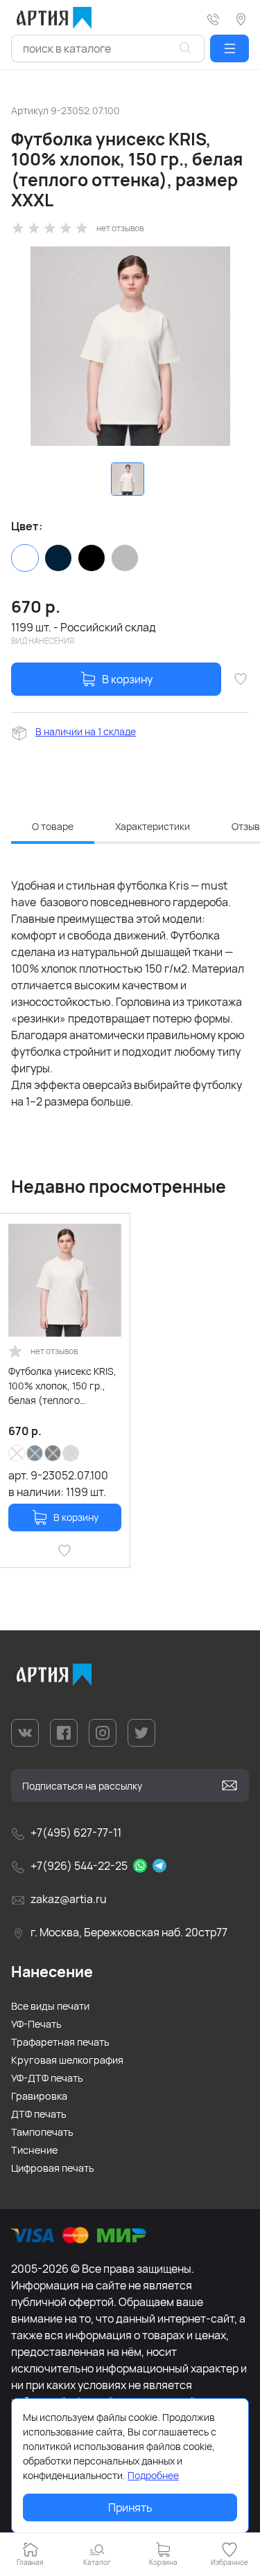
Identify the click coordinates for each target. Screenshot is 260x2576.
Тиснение (34, 2150)
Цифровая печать (53, 2168)
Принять (130, 2507)
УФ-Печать (36, 2024)
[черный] (92, 558)
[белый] (25, 558)
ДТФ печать (39, 2114)
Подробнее (153, 2475)
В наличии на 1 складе (86, 731)
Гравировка (39, 2096)
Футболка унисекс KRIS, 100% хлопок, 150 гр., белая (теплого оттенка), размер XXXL (62, 1386)
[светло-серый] (125, 558)
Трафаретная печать (60, 2042)
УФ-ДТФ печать (47, 2078)
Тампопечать (42, 2132)
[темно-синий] (58, 558)
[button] (229, 48)
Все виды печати (50, 2006)
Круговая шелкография (67, 2060)
